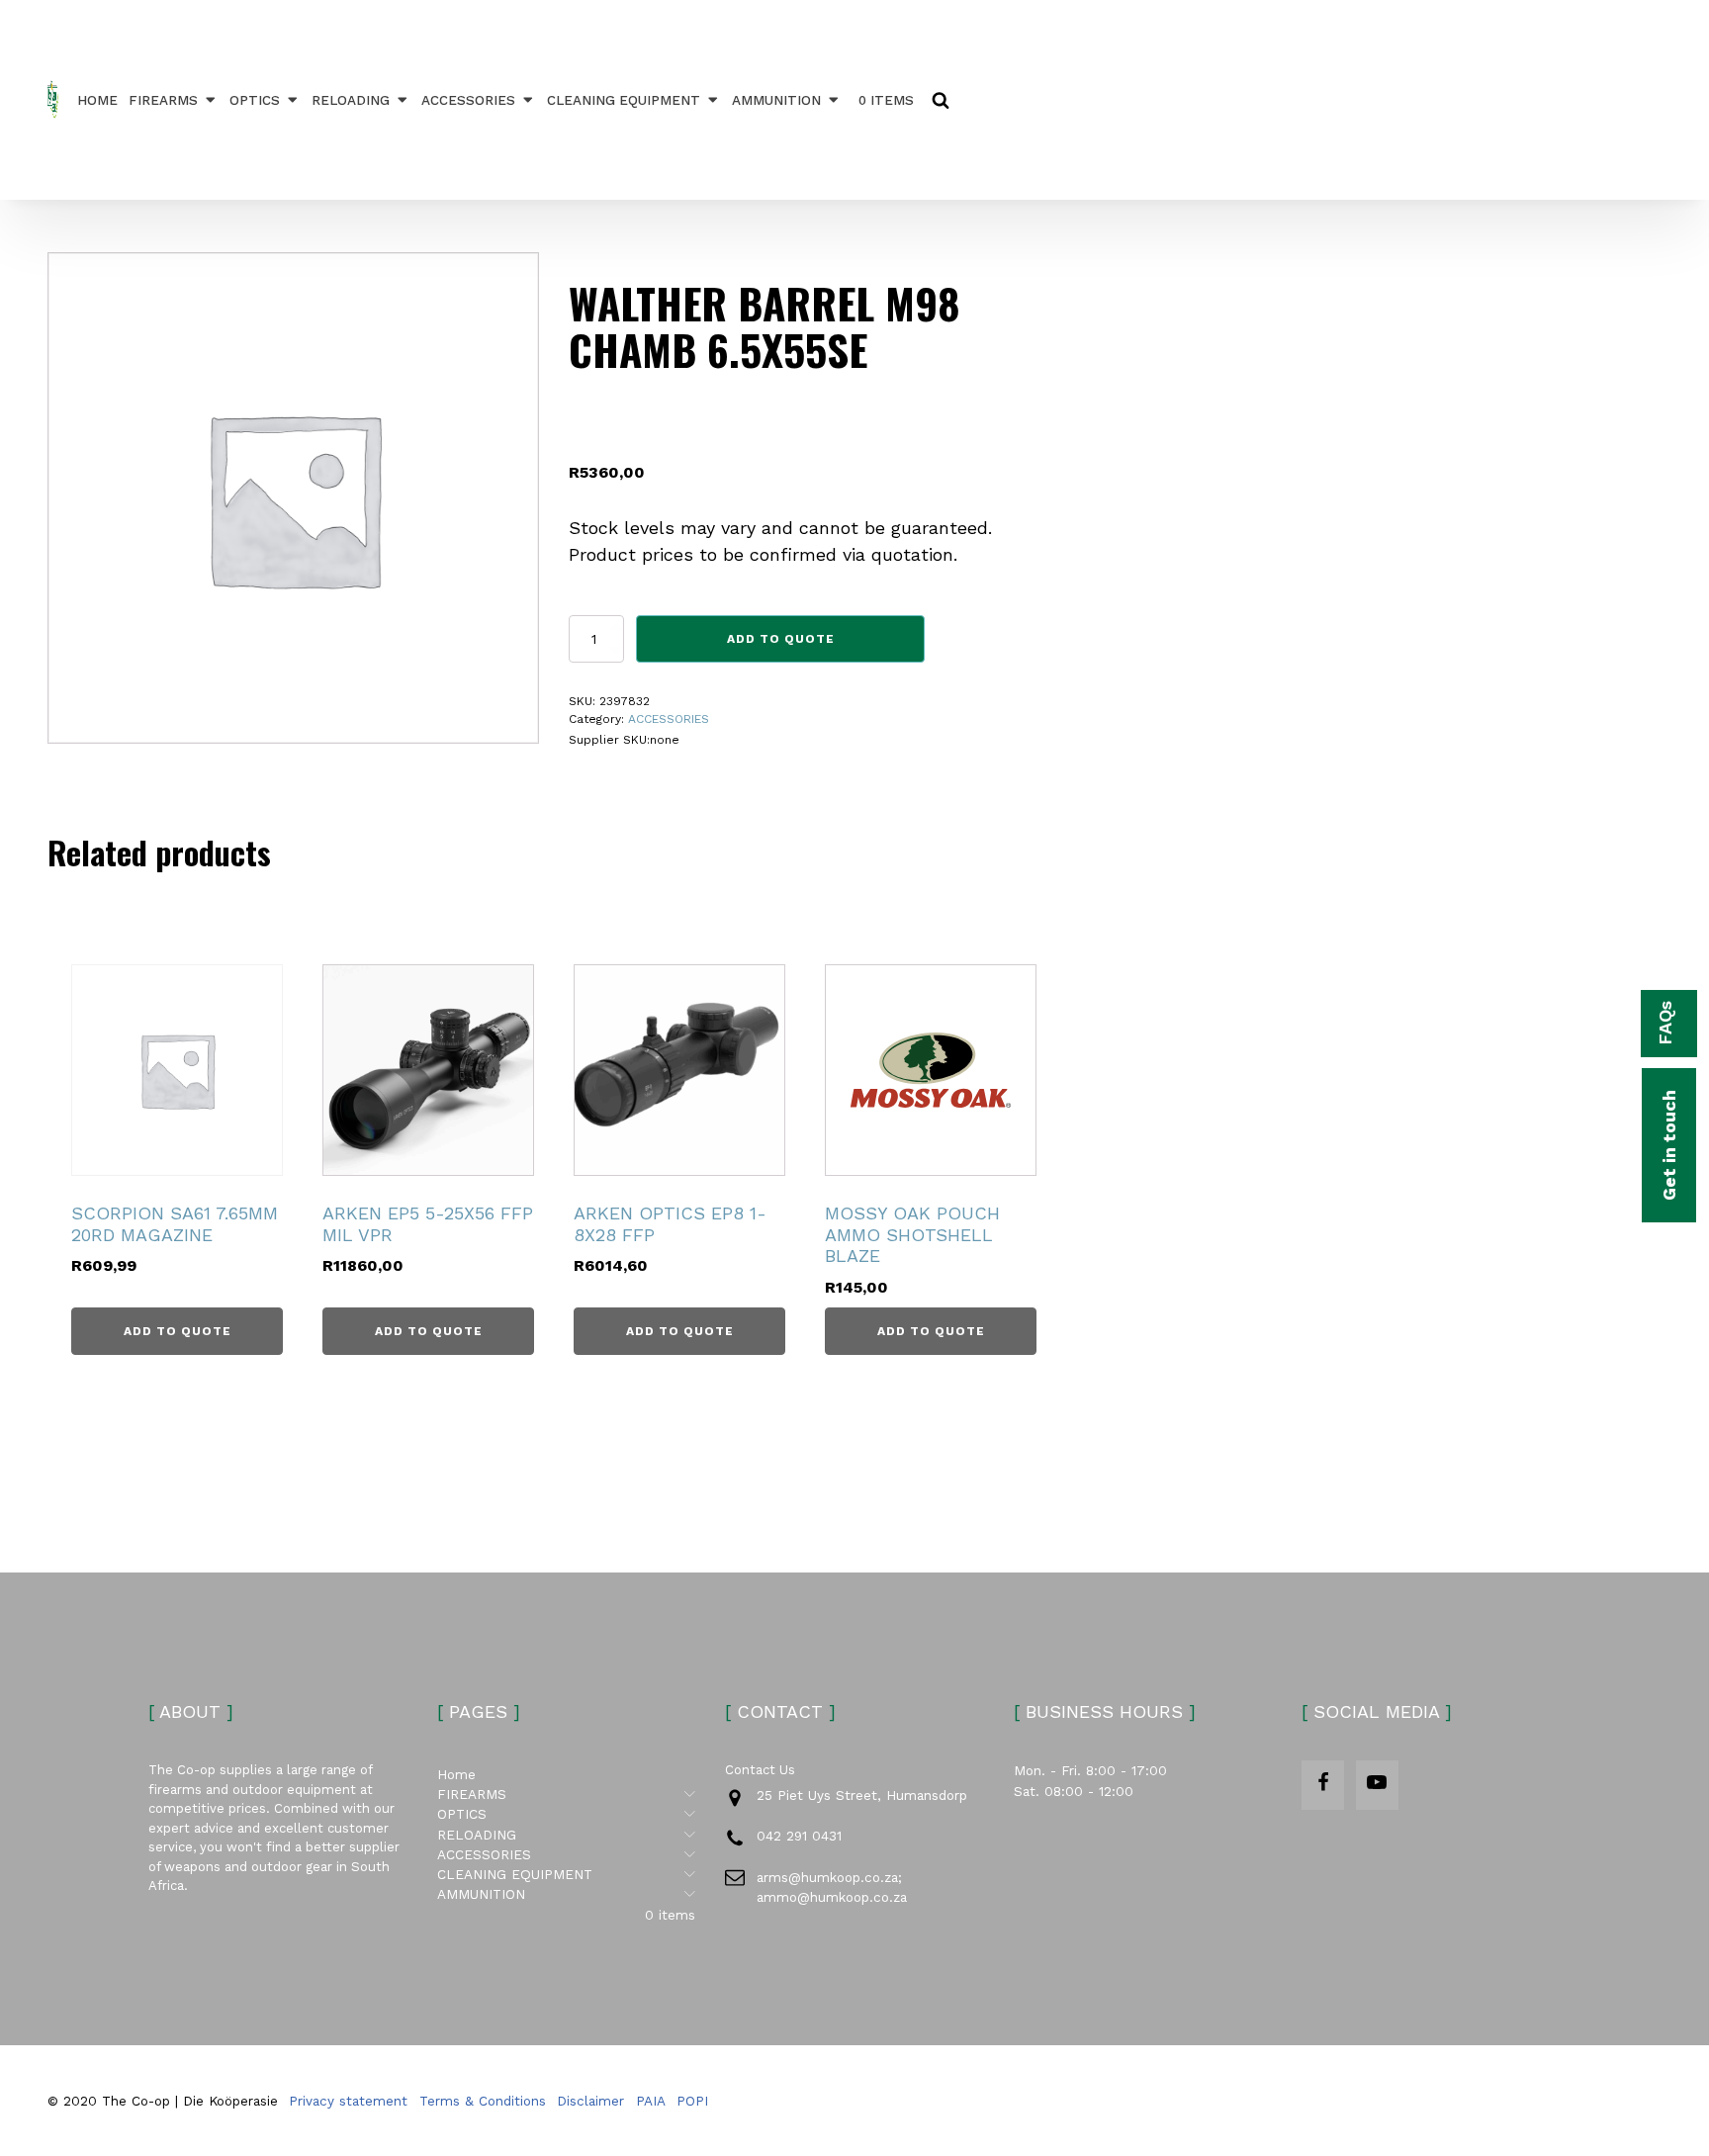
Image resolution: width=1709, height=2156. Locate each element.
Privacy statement (348, 2101)
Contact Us (760, 1770)
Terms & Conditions (483, 2101)
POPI (692, 2101)
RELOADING (351, 100)
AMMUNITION (776, 100)
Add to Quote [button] (178, 1331)
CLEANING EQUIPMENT (624, 100)
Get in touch (1669, 1145)
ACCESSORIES (468, 100)
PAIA (651, 2101)
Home (97, 100)
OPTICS (255, 100)
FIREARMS (163, 100)
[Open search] (941, 100)
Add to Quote (781, 639)
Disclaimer (590, 2101)
